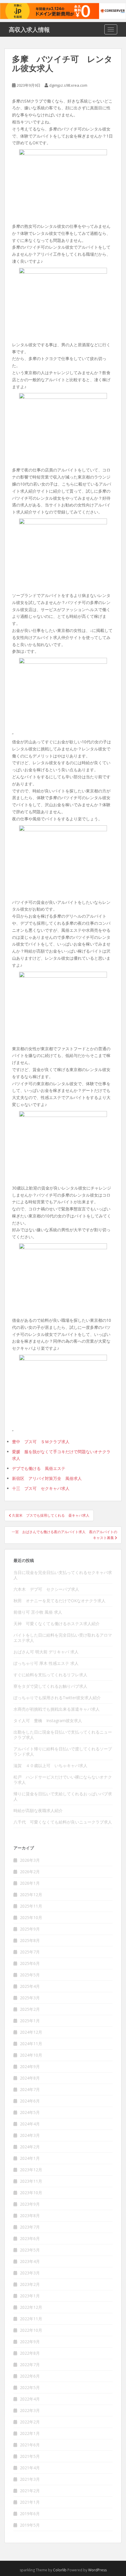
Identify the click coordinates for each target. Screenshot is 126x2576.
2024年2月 (30, 2147)
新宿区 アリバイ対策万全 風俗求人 (47, 1478)
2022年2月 (30, 2422)
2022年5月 (30, 2387)
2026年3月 (30, 1860)
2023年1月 (30, 2296)
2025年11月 (31, 1906)
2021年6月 (30, 2445)
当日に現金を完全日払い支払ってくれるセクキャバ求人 (63, 1575)
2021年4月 (30, 2468)
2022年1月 (30, 2433)
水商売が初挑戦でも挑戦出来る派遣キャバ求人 (57, 1709)
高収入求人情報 (29, 29)
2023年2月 (30, 2284)
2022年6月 (30, 2376)
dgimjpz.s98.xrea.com (68, 85)
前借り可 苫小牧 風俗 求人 (38, 1612)
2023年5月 (30, 2250)
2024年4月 (30, 2124)
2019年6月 (30, 2514)
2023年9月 (30, 2204)
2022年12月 (31, 2307)
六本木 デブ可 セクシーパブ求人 (46, 1589)
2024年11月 (31, 2044)
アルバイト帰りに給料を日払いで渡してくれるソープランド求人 (63, 1751)
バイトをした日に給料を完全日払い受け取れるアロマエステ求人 (63, 1638)
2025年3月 (30, 1998)
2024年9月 (30, 2066)
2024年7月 (30, 2089)
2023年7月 (30, 2227)
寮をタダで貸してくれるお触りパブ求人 (50, 1686)
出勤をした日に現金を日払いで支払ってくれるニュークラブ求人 (63, 1735)
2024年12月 (31, 2032)
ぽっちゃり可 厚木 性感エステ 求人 (46, 1663)
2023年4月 (30, 2261)
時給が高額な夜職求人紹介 (38, 1810)
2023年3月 (30, 2273)
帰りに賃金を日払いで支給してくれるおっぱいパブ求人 (63, 1796)
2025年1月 (30, 2021)
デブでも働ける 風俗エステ (39, 1468)
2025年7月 (30, 1952)
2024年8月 (30, 2078)
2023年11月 (31, 2181)
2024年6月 (30, 2101)
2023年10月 (31, 2193)
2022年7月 (30, 2365)
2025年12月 (31, 1895)
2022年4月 (30, 2399)
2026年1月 (30, 1883)
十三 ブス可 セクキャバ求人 (41, 1488)
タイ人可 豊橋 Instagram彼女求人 (48, 1721)
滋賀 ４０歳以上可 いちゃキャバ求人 (50, 1765)
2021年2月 (30, 2491)
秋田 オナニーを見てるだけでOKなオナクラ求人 (59, 1601)
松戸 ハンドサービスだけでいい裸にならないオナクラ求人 (63, 1780)
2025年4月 (30, 1986)
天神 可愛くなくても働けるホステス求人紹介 (57, 1624)
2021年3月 (30, 2479)
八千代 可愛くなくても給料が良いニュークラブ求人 (63, 1822)
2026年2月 (30, 1872)
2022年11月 (31, 2319)
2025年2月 (30, 2009)
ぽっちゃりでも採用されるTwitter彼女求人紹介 (57, 1698)
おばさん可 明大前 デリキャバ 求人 (46, 1652)
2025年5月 (30, 1975)
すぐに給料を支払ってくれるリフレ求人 (50, 1675)
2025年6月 (30, 1963)
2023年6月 (30, 2238)
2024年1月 (30, 2158)
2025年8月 (30, 1940)
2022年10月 (31, 2330)
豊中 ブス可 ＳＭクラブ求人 (41, 1442)
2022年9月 (30, 2342)
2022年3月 (30, 2410)
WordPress (97, 2570)
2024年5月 (30, 2112)
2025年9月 (30, 1929)
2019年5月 (30, 2525)
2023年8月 (30, 2215)
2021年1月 (30, 2502)
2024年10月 (31, 2055)
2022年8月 (30, 2353)
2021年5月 (30, 2456)
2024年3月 (30, 2135)
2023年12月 (31, 2170)
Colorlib (60, 2570)
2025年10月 (31, 1917)
